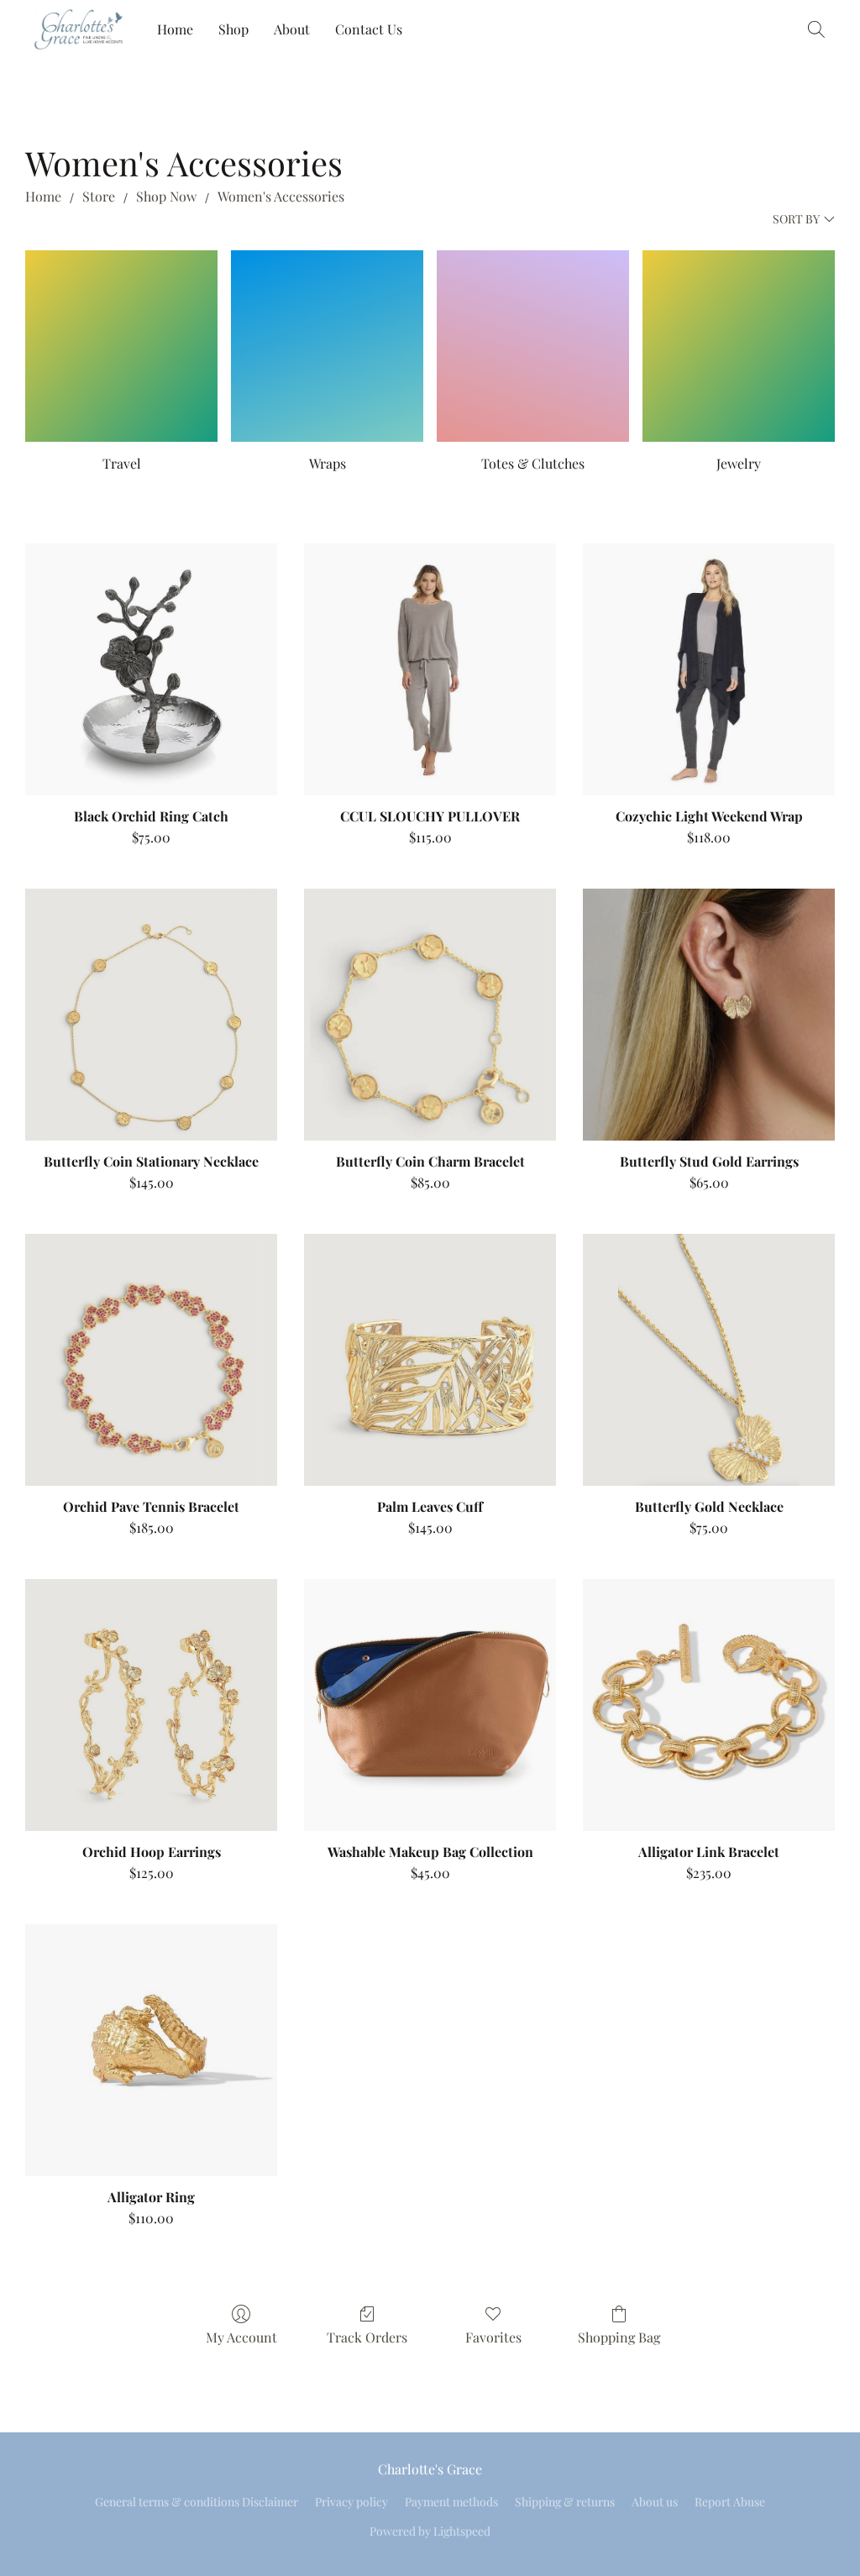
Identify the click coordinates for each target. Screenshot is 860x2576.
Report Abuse (730, 2502)
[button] (79, 29)
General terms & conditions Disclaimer (197, 2502)
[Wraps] (327, 346)
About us (655, 2502)
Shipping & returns (565, 2502)
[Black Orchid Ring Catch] (151, 669)
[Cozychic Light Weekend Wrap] (709, 669)
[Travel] (121, 346)
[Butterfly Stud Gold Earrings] (709, 1015)
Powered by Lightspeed (430, 2531)
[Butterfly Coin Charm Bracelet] (430, 1015)
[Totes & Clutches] (533, 346)
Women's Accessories (281, 196)
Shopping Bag (619, 2337)
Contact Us (369, 29)
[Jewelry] (739, 346)
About (292, 29)
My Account (241, 2337)
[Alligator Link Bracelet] (709, 1705)
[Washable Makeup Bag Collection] (430, 1705)
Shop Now (166, 196)
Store (99, 196)
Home (175, 29)
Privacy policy (351, 2502)
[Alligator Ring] (151, 2050)
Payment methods (451, 2502)
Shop (233, 29)
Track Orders (367, 2337)
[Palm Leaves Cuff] (430, 1360)
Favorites (493, 2337)
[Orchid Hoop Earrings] (151, 1705)
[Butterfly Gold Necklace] (709, 1360)
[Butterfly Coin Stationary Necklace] (151, 1015)
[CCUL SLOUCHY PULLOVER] (430, 669)
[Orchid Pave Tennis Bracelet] (151, 1360)
